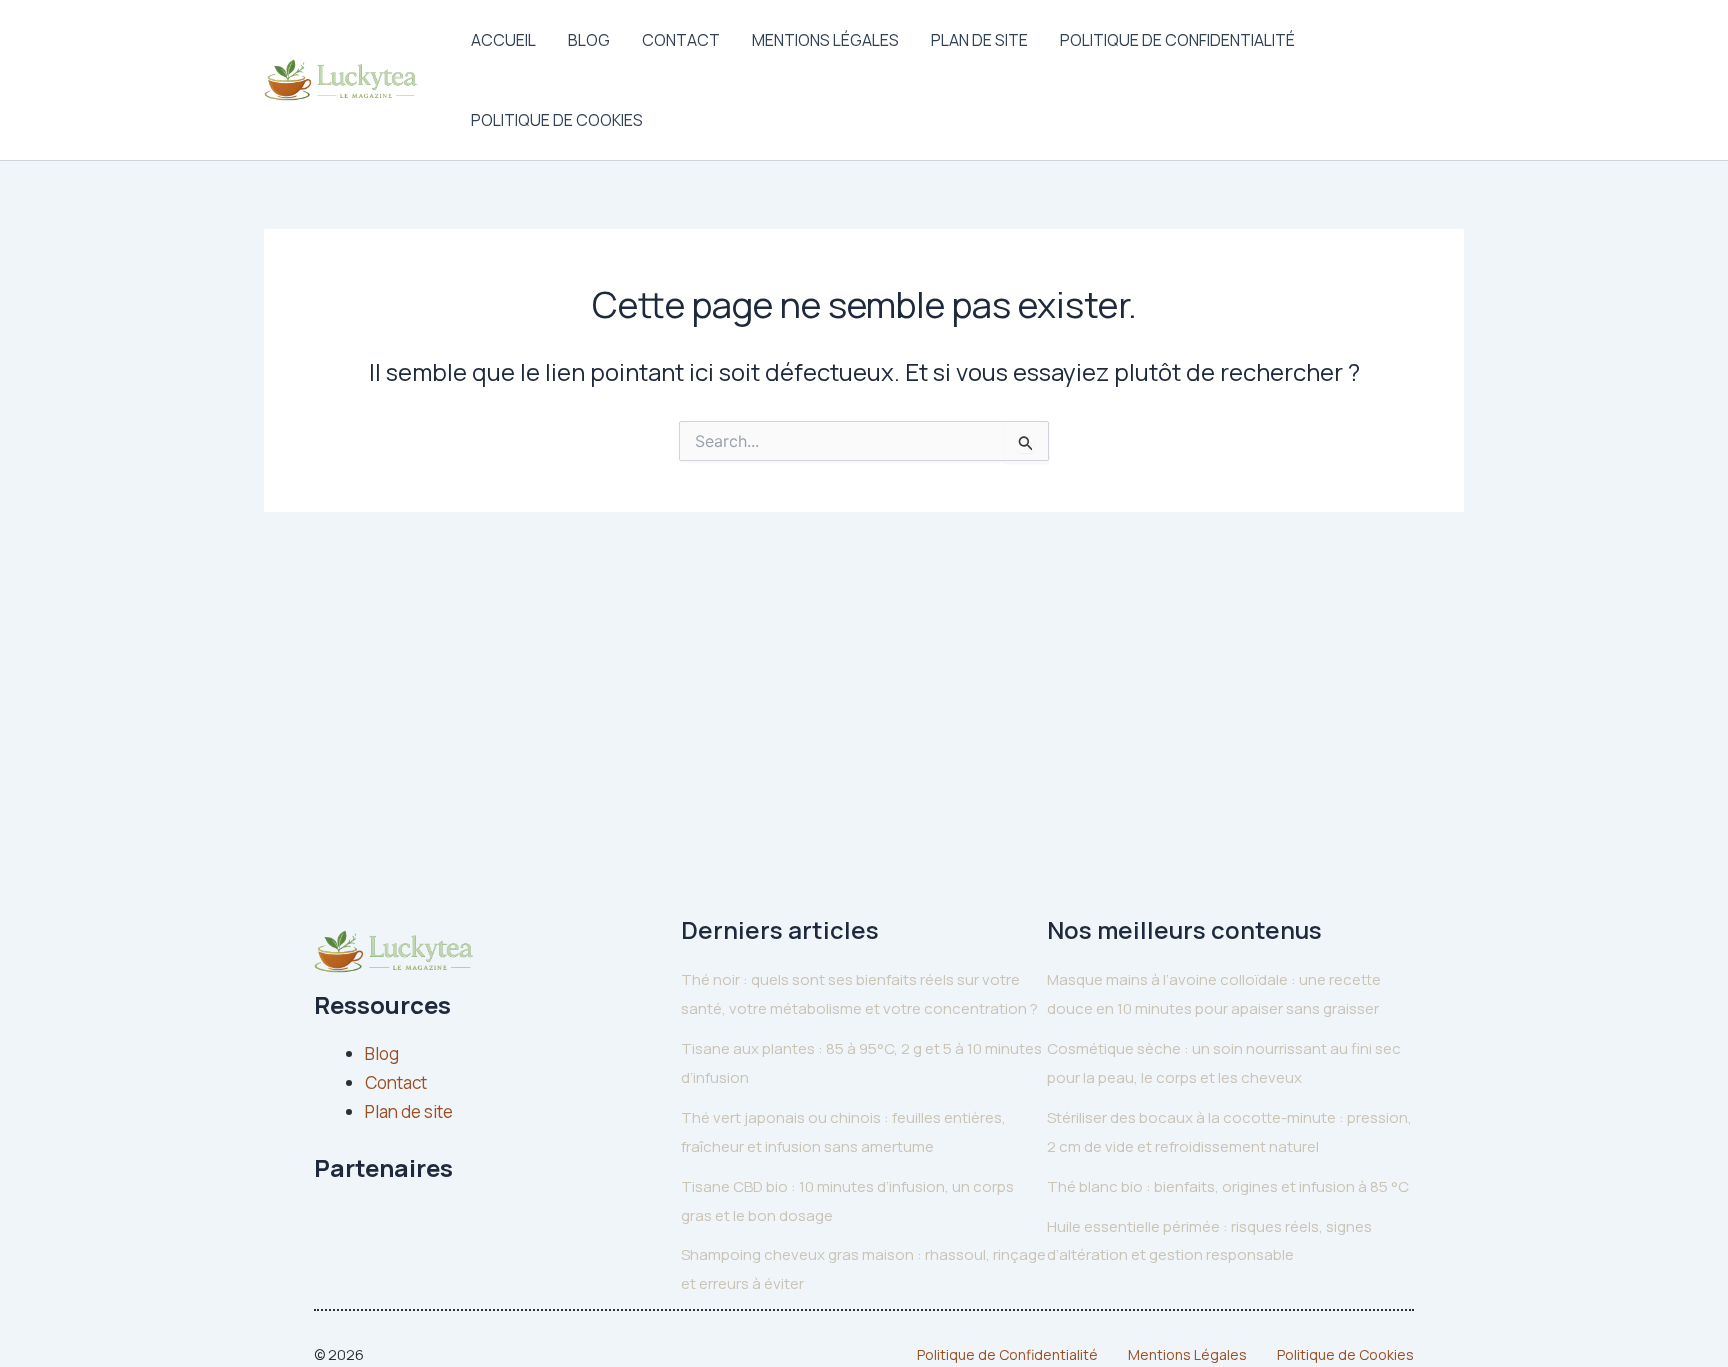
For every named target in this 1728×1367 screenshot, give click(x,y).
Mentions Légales (825, 40)
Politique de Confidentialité (1177, 40)
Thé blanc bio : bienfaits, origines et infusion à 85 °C (1228, 1186)
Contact (681, 40)
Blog (589, 40)
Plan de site (979, 40)
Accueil (503, 40)
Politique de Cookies (557, 120)
